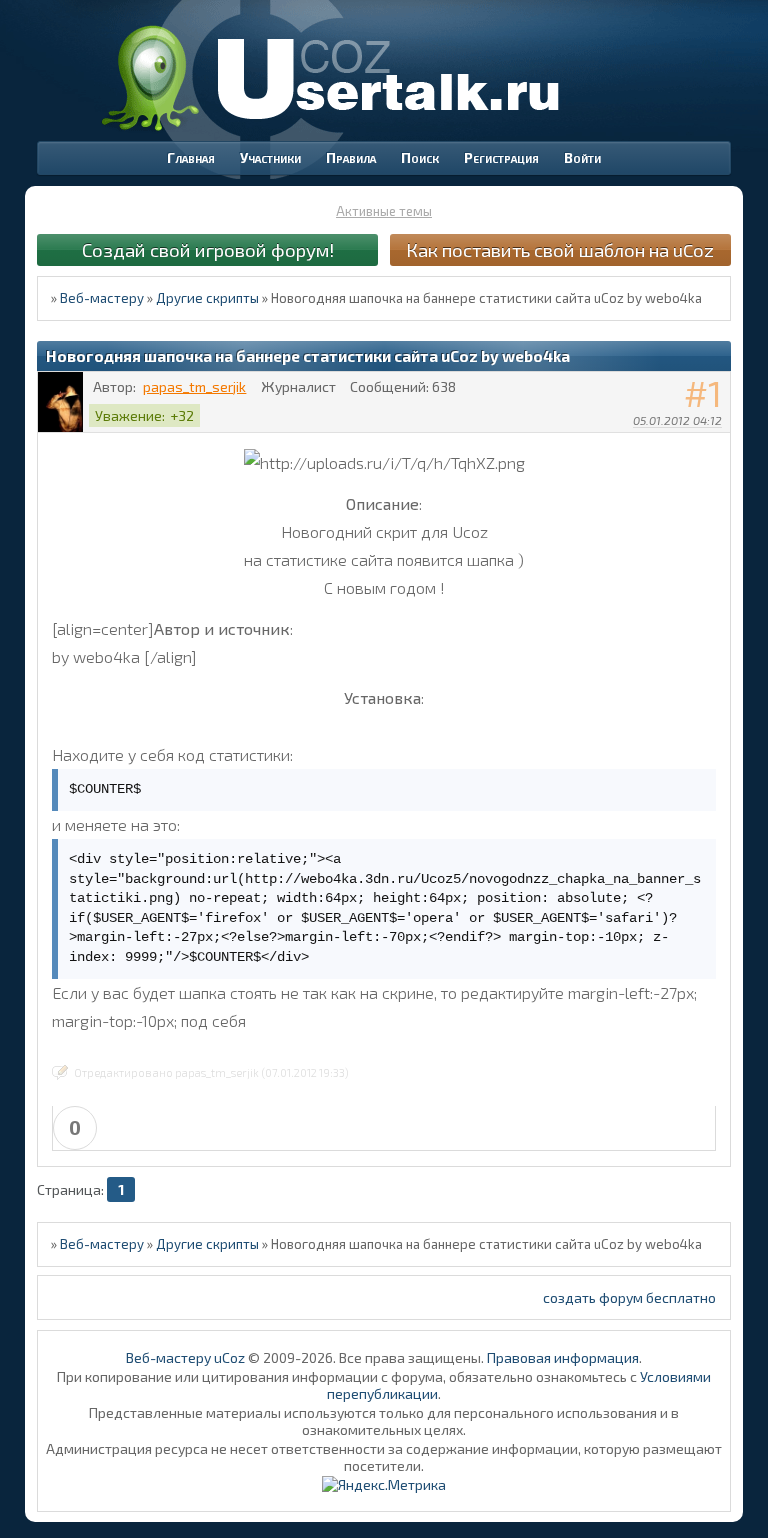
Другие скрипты (207, 298)
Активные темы (384, 211)
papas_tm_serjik (194, 386)
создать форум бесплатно (629, 1297)
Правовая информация (563, 1357)
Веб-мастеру (102, 298)
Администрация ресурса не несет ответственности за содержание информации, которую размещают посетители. (384, 1457)
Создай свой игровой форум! (208, 249)
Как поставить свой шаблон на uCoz (560, 249)
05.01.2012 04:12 (677, 420)
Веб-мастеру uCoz (185, 1357)
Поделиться (716, 446)
